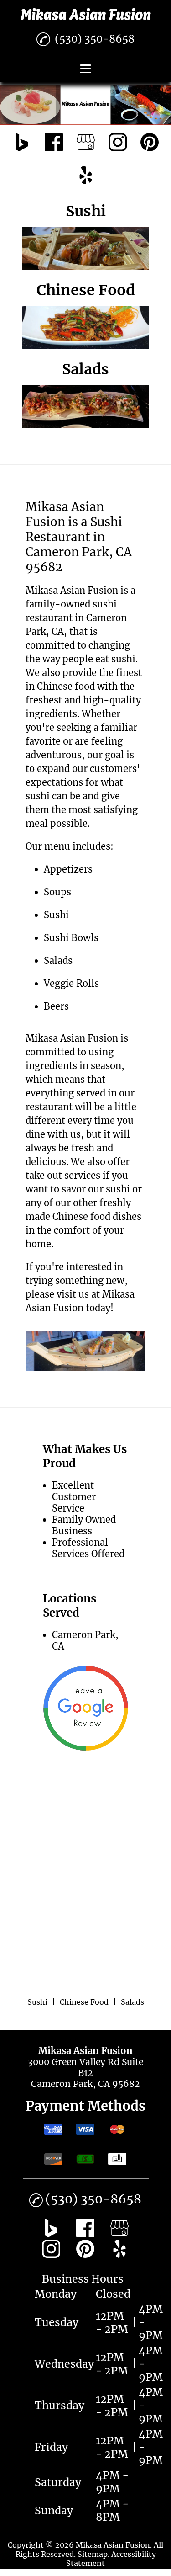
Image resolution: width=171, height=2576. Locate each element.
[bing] (22, 143)
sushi (123, 659)
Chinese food (66, 686)
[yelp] (86, 176)
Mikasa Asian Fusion (72, 590)
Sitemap (93, 2554)
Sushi (37, 2002)
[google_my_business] (86, 143)
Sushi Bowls (71, 938)
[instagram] (118, 143)
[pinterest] (150, 143)
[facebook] (54, 143)
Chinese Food (84, 2002)
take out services (63, 1175)
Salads (58, 961)
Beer (54, 1006)
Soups (57, 892)
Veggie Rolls (71, 983)
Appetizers (68, 869)
